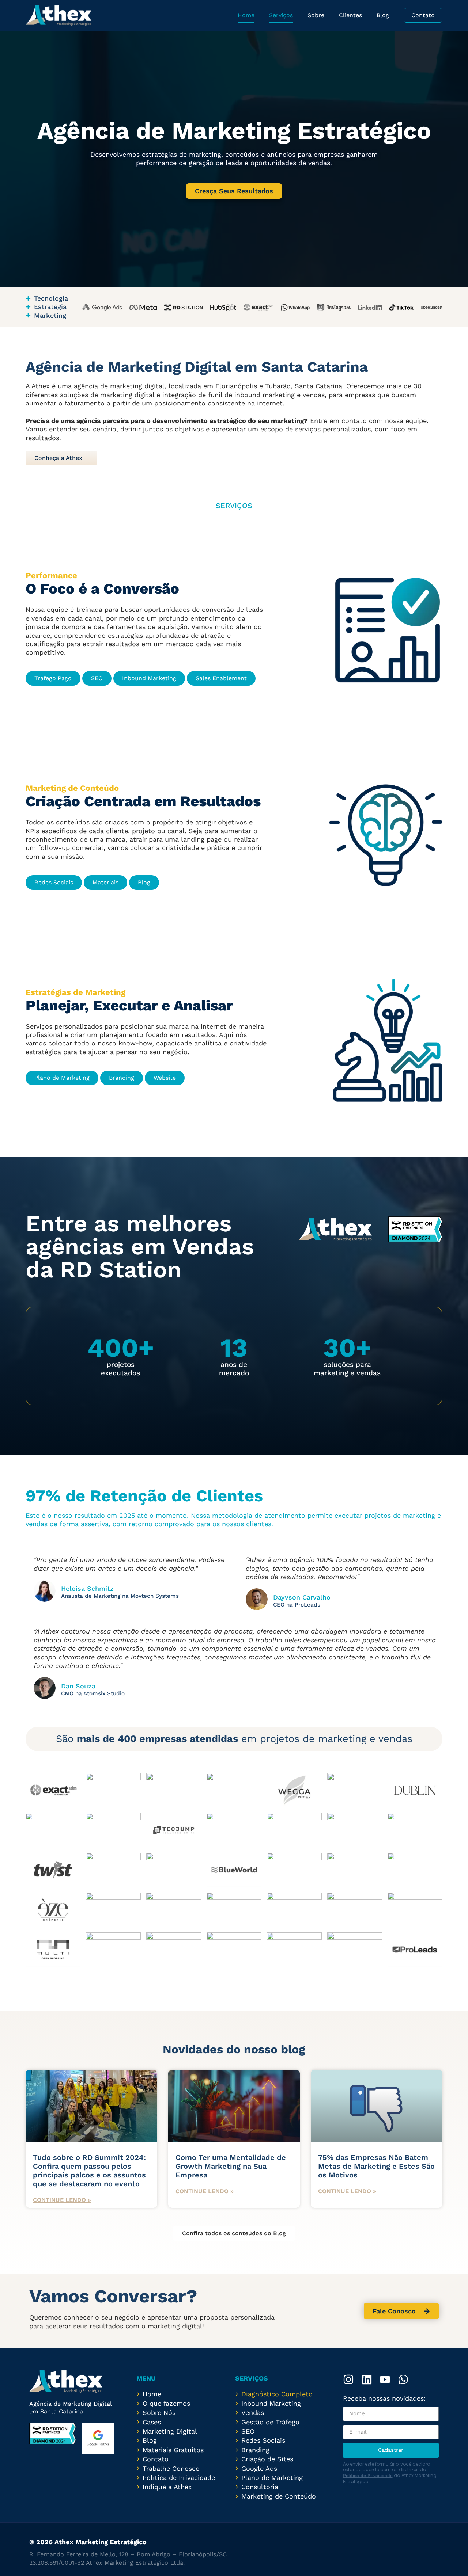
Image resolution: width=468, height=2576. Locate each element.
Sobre (316, 15)
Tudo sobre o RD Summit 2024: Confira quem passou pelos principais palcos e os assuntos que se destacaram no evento (89, 2171)
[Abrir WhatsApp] (450, 2558)
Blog (383, 15)
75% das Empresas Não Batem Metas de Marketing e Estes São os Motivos (376, 2166)
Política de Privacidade (368, 2476)
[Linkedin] (367, 2379)
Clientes (350, 15)
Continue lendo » (62, 2200)
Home (246, 15)
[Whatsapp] (403, 2379)
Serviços (281, 15)
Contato (423, 15)
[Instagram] (348, 2379)
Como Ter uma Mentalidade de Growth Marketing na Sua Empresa (231, 2166)
